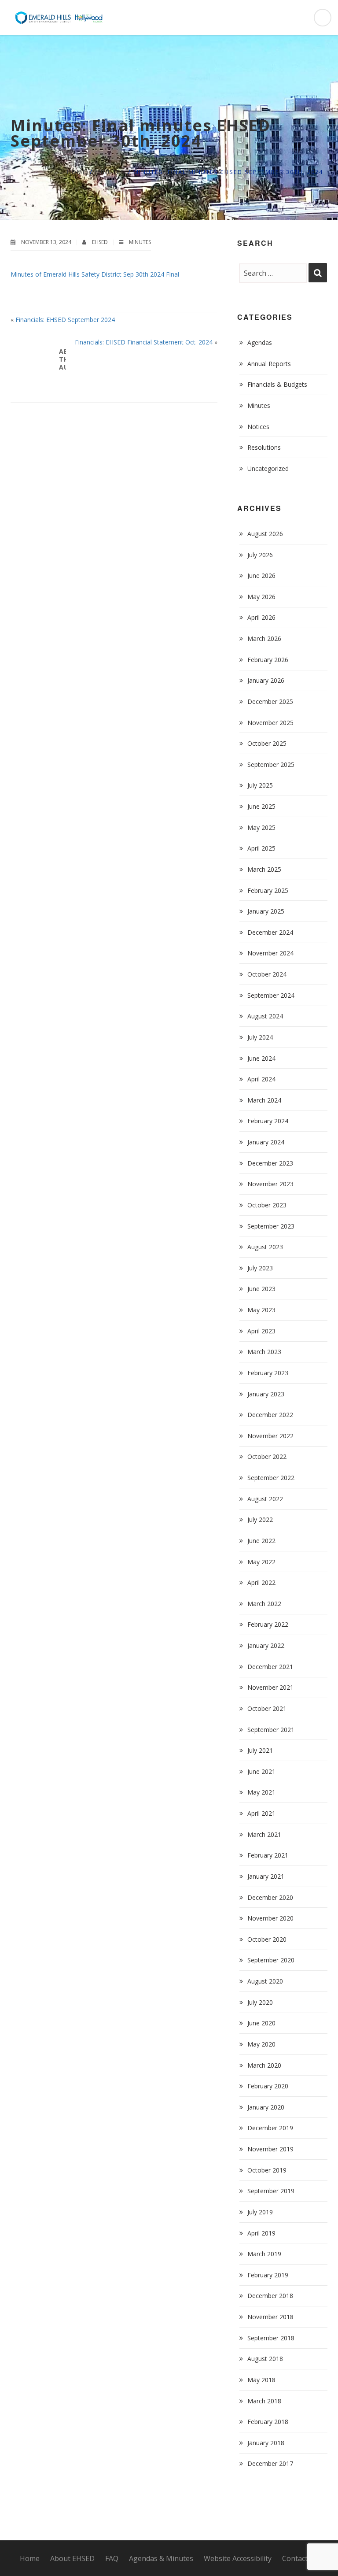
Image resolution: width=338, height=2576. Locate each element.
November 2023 (270, 1184)
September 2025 (271, 764)
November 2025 (270, 723)
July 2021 (260, 1750)
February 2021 (268, 1855)
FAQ (112, 2558)
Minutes (110, 172)
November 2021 (270, 1687)
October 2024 (267, 974)
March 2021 (264, 1834)
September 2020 (271, 1960)
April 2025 (261, 848)
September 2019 (271, 2191)
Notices (258, 427)
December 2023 (270, 1163)
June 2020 (261, 2023)
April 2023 (261, 1331)
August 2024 (265, 1016)
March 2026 (264, 638)
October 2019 (267, 2170)
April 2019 (261, 2233)
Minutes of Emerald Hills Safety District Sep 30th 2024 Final (95, 274)
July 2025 (260, 785)
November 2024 (270, 953)
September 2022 (271, 1478)
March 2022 (264, 1604)
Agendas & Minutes (161, 2558)
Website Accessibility (238, 2558)
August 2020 (265, 1981)
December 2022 (270, 1415)
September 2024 (271, 995)
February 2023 (268, 1373)
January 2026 (266, 680)
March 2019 (264, 2254)
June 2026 (261, 576)
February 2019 (268, 2275)
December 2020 (270, 1897)
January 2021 (266, 1876)
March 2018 (264, 2401)
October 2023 (267, 1205)
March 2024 (264, 1100)
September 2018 (271, 2338)
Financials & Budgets (277, 384)
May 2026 (261, 597)
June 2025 (261, 806)
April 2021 (261, 1813)
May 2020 (261, 2044)
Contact (295, 2558)
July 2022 (260, 1519)
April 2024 (261, 1079)
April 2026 (261, 617)
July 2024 (260, 1037)
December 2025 (270, 701)
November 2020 (270, 1918)
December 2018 (270, 2296)
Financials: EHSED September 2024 (65, 320)
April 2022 (261, 1582)
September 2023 (271, 1226)
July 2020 (260, 2002)
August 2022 (265, 1499)
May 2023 (261, 1310)
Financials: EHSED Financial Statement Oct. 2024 (144, 342)
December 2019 (270, 2128)
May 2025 (261, 827)
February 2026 (268, 660)
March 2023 (264, 1352)
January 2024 (266, 1142)
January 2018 (266, 2443)
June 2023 (261, 1289)
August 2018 (265, 2359)
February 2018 (268, 2422)
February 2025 (268, 890)
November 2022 (270, 1436)
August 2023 (265, 1247)
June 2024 (261, 1058)
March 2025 (264, 869)
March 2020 (264, 2065)
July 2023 (260, 1268)
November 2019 (270, 2149)
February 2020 (268, 2086)
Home (77, 172)
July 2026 (260, 555)
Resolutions (264, 447)
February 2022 (268, 1624)
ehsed (101, 242)
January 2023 (266, 1394)
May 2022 (261, 1562)
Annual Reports (269, 364)
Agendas (260, 342)
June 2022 (261, 1541)
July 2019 (260, 2212)
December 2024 (270, 932)
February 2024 (268, 1121)
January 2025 (266, 911)
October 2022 (267, 1456)
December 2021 (270, 1667)
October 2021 (267, 1708)
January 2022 (266, 1645)
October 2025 (267, 743)
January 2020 (266, 2107)
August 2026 (265, 534)
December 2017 (270, 2463)
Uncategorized (268, 468)
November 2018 (270, 2317)
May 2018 (261, 2380)
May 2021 (261, 1792)
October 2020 (267, 1939)
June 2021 (261, 1771)
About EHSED (72, 2558)
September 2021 (271, 1730)
